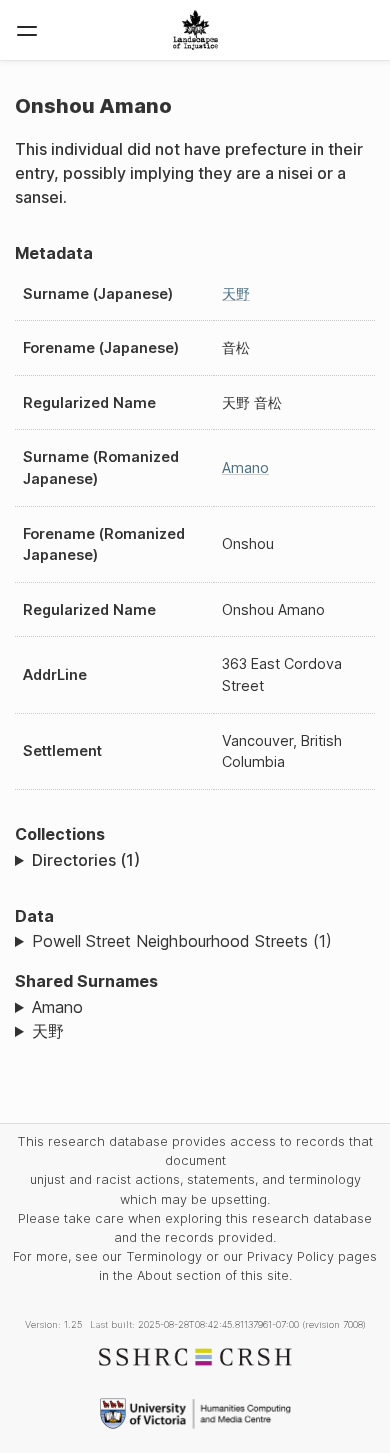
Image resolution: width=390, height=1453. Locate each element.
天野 (236, 293)
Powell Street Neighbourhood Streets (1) (182, 941)
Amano (245, 467)
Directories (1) (86, 860)
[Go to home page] (195, 30)
